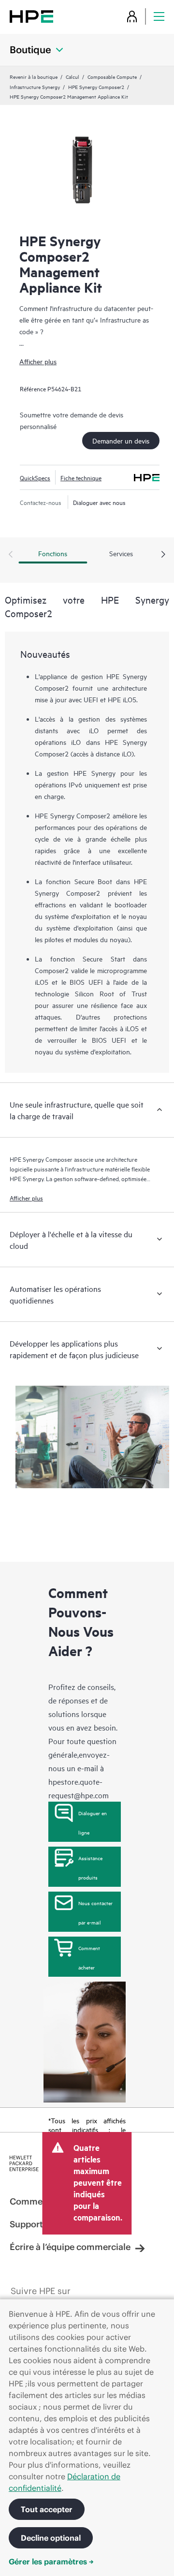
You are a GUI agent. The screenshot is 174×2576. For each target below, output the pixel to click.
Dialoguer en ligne (93, 1822)
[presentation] (163, 555)
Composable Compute (112, 76)
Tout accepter (47, 2509)
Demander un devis (121, 440)
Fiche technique (81, 477)
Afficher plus (38, 361)
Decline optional (51, 2538)
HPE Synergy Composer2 (96, 87)
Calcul (72, 76)
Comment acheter (89, 1957)
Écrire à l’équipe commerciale (70, 2247)
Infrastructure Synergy (35, 87)
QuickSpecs (35, 477)
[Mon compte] (132, 16)
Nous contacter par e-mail (95, 1912)
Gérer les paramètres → (51, 2561)
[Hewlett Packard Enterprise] (31, 16)
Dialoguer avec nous (99, 502)
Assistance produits (90, 1867)
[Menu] (159, 16)
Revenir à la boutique (34, 76)
